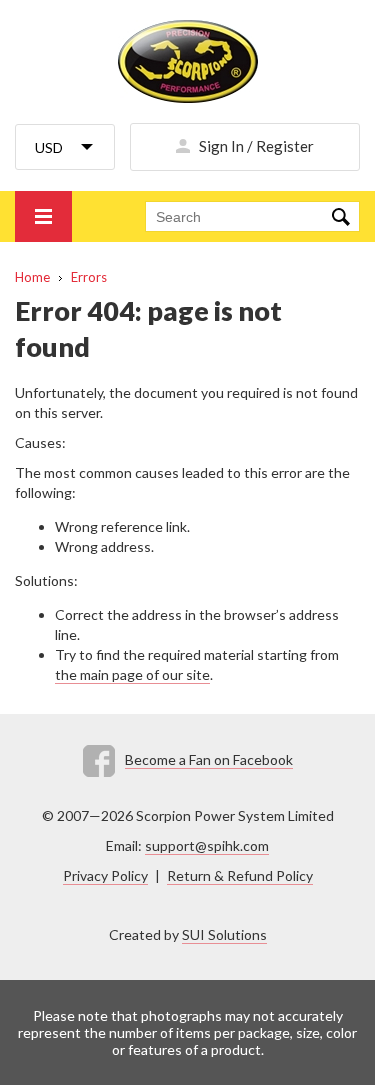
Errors (89, 277)
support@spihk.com (207, 845)
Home (32, 277)
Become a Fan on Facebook (209, 759)
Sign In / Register (256, 146)
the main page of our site (132, 674)
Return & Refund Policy (240, 875)
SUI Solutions (224, 934)
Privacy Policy (105, 875)
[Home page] (187, 61)
